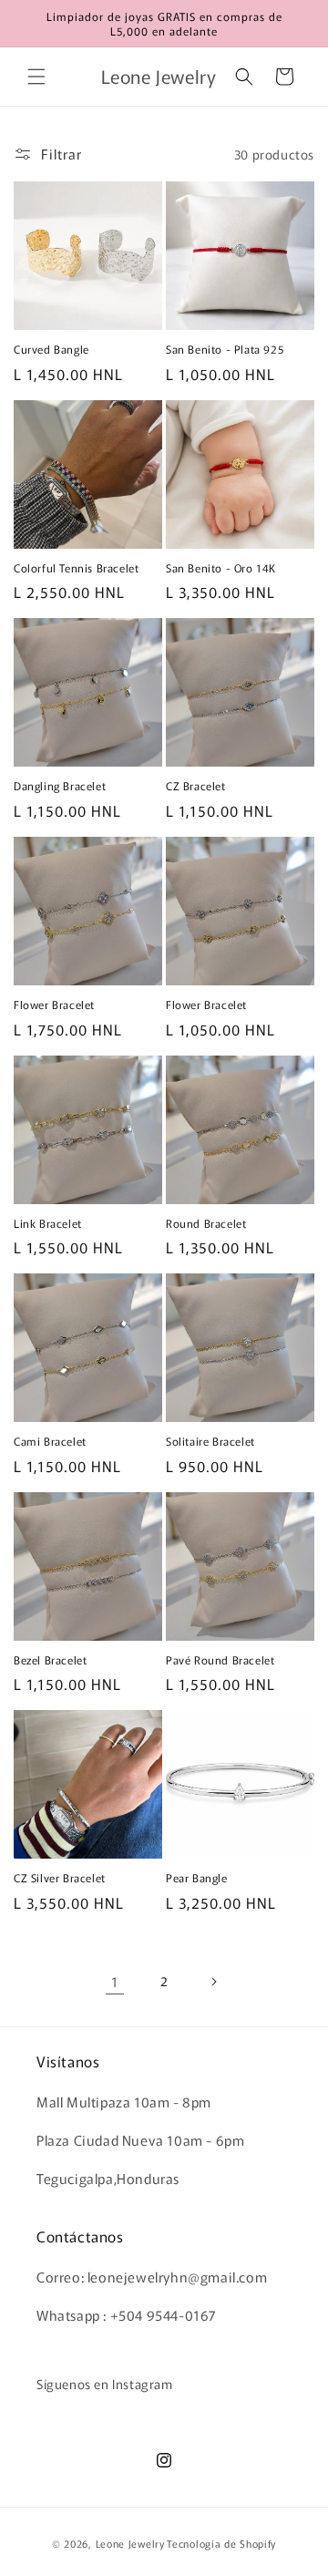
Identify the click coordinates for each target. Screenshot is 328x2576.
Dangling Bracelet (60, 786)
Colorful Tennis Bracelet (76, 568)
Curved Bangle (51, 349)
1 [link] (115, 1981)
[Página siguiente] (213, 1982)
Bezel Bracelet (50, 1660)
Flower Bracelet (54, 1005)
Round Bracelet (206, 1223)
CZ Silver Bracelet (60, 1878)
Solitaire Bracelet (210, 1441)
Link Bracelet (48, 1223)
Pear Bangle (197, 1878)
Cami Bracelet (50, 1441)
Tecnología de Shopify (221, 2543)
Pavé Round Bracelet (220, 1660)
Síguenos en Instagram (105, 2384)
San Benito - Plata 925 (225, 349)
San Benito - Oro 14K (221, 568)
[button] (36, 77)
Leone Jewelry (130, 2543)
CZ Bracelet (196, 786)
